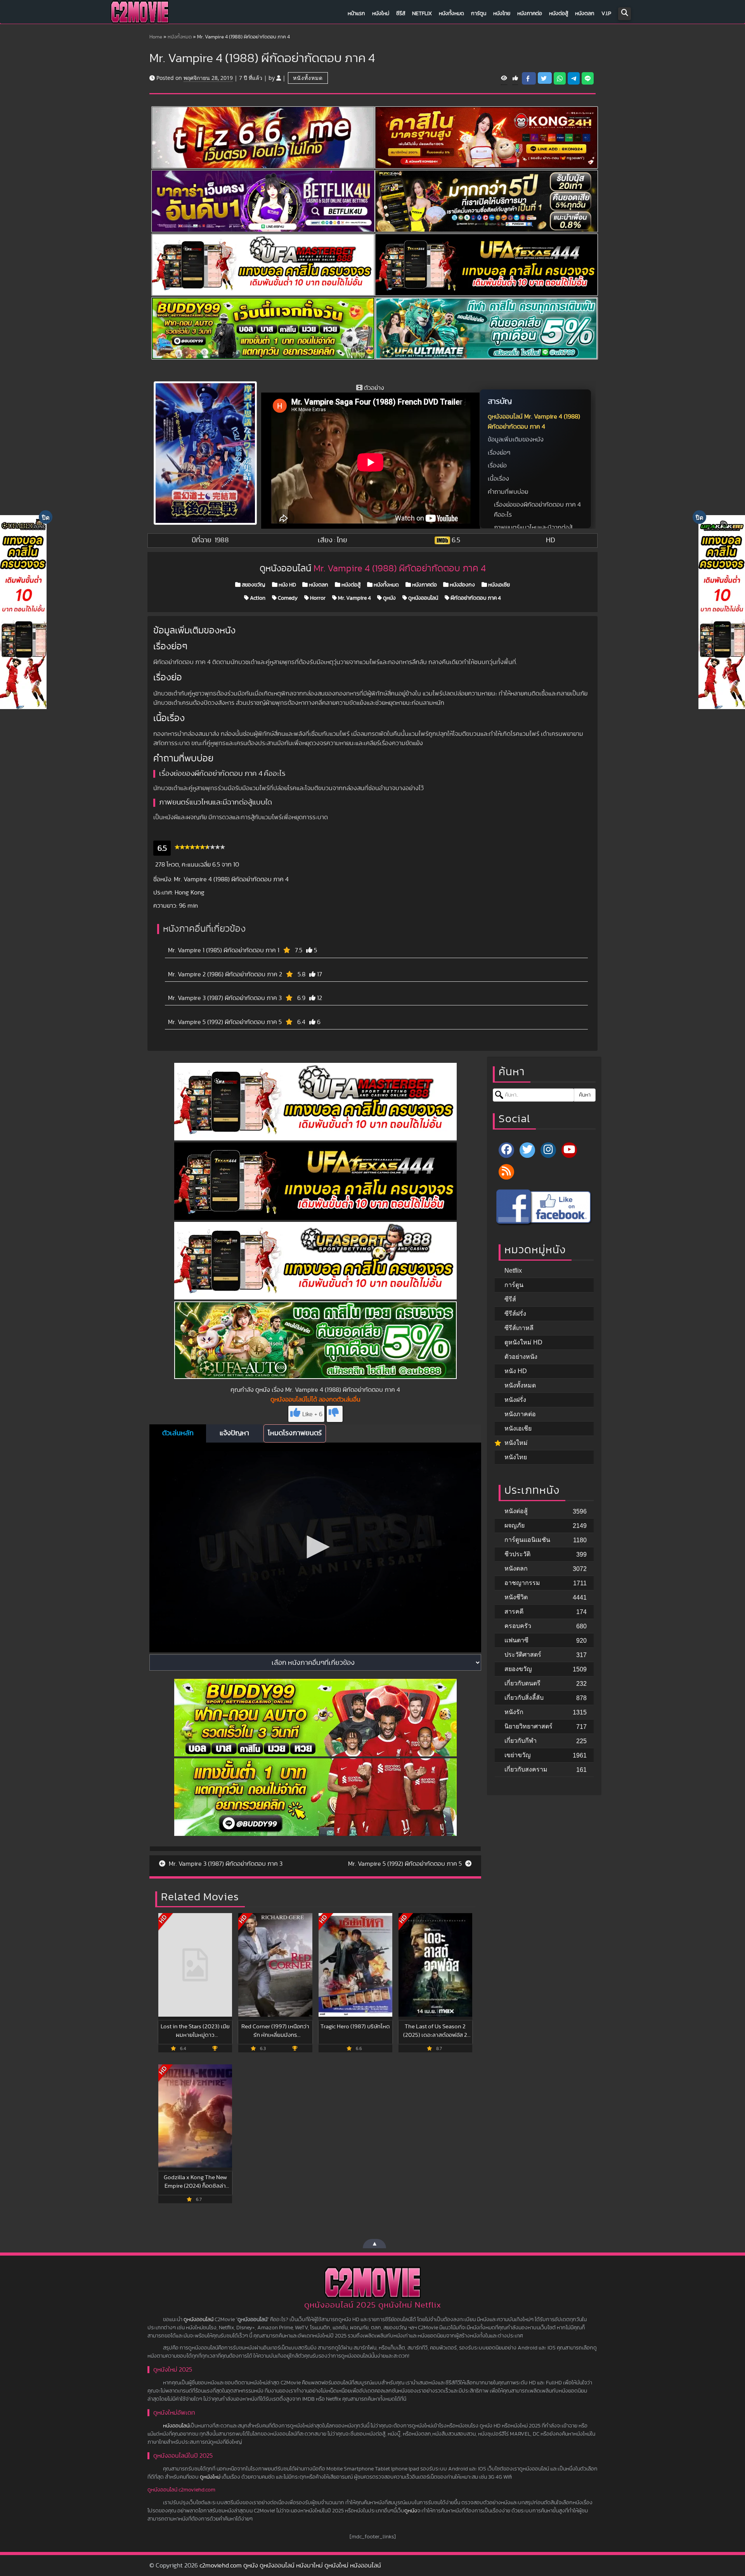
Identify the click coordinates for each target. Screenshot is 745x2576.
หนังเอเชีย (498, 585)
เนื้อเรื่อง (498, 479)
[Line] (588, 78)
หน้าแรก (356, 14)
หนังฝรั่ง (515, 1400)
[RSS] (506, 1172)
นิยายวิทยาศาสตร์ (528, 1726)
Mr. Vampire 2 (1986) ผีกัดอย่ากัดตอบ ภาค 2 (225, 974)
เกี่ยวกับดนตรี (522, 1683)
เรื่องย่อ (497, 465)
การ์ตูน (479, 14)
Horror (317, 598)
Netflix (422, 14)
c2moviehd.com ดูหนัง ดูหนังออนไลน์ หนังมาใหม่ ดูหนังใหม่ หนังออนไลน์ (290, 2566)
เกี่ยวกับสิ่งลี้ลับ (524, 1698)
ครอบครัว (518, 1626)
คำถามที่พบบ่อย (508, 492)
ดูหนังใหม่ (210, 2477)
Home (156, 37)
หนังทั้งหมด (451, 14)
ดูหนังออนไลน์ (423, 598)
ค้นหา (585, 1095)
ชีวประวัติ (517, 1554)
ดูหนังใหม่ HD (523, 1342)
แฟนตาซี (516, 1640)
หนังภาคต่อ (530, 14)
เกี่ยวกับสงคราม (526, 1769)
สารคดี (514, 1612)
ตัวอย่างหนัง (521, 1357)
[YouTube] (569, 1150)
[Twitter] (527, 1150)
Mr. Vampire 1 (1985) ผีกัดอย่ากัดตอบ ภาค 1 (224, 950)
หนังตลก (585, 14)
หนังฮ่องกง (462, 585)
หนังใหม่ (381, 14)
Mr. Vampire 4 (354, 598)
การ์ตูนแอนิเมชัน (527, 1540)
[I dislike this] (335, 1414)
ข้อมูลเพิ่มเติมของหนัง (516, 439)
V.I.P (606, 14)
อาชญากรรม (522, 1583)
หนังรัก (514, 1712)
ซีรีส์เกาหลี (519, 1328)
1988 (222, 540)
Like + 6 (312, 1414)
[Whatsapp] (560, 78)
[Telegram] (574, 78)
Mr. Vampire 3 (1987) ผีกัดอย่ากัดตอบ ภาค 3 (225, 998)
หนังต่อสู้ (559, 14)
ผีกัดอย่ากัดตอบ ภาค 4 (475, 598)
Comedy (287, 598)
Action (257, 598)
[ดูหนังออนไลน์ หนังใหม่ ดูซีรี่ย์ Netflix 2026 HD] (140, 14)
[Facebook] (506, 1150)
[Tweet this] (545, 78)
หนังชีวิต (516, 1597)
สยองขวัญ (253, 585)
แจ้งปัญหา (234, 1433)
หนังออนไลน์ (176, 2426)
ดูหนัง (389, 598)
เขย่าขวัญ (518, 1755)
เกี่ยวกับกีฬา (521, 1741)
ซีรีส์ (401, 14)
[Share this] (529, 78)
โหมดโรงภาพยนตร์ (295, 1433)
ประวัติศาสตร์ (523, 1655)
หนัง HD (287, 585)
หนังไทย (502, 14)
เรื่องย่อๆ (499, 453)
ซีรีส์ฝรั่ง (515, 1314)
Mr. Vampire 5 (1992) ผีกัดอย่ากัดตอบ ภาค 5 (225, 1022)
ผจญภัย (515, 1525)
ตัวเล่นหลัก (178, 1433)
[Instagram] (548, 1150)
